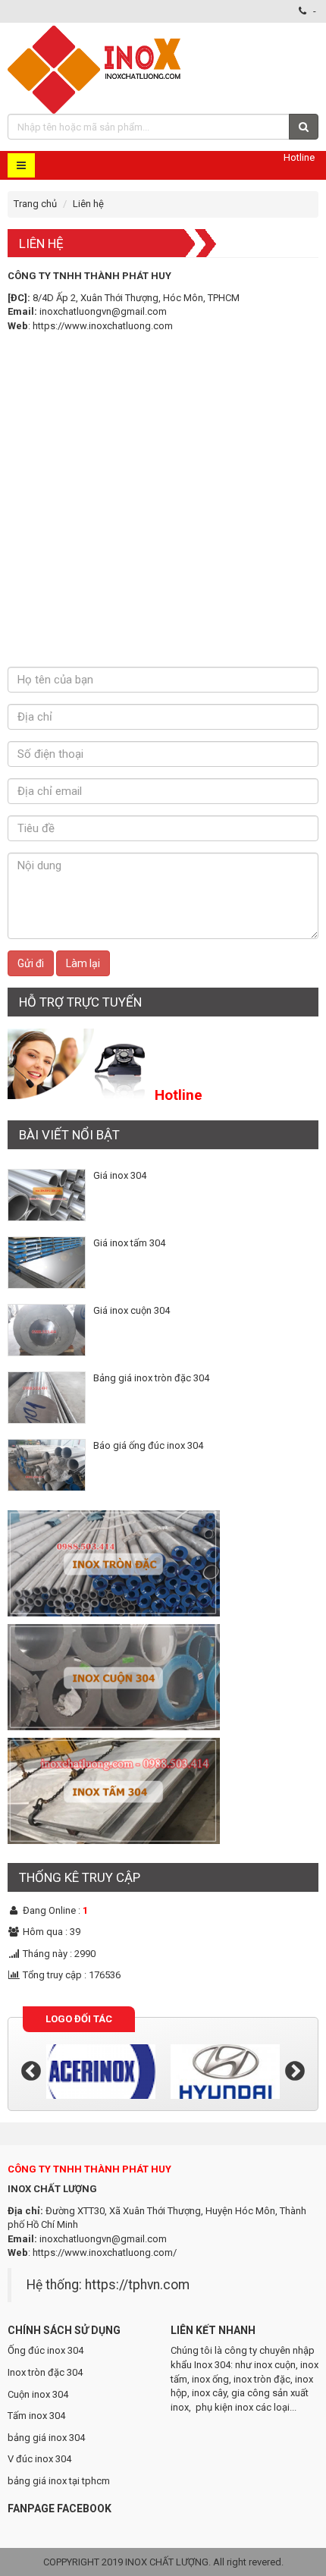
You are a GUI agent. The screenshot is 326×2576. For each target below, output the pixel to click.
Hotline (299, 157)
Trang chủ (35, 204)
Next (295, 2072)
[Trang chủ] (96, 68)
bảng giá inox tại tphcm (59, 2481)
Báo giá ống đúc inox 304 (148, 1445)
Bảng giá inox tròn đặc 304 (151, 1378)
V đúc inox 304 (39, 2459)
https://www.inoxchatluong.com (103, 326)
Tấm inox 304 (36, 2416)
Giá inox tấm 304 (129, 1243)
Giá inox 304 (120, 1175)
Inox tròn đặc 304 (45, 2372)
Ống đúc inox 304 (45, 2350)
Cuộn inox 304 (38, 2394)
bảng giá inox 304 (46, 2438)
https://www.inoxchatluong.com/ (105, 2252)
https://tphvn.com (137, 2285)
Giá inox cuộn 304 (132, 1310)
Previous (31, 2072)
